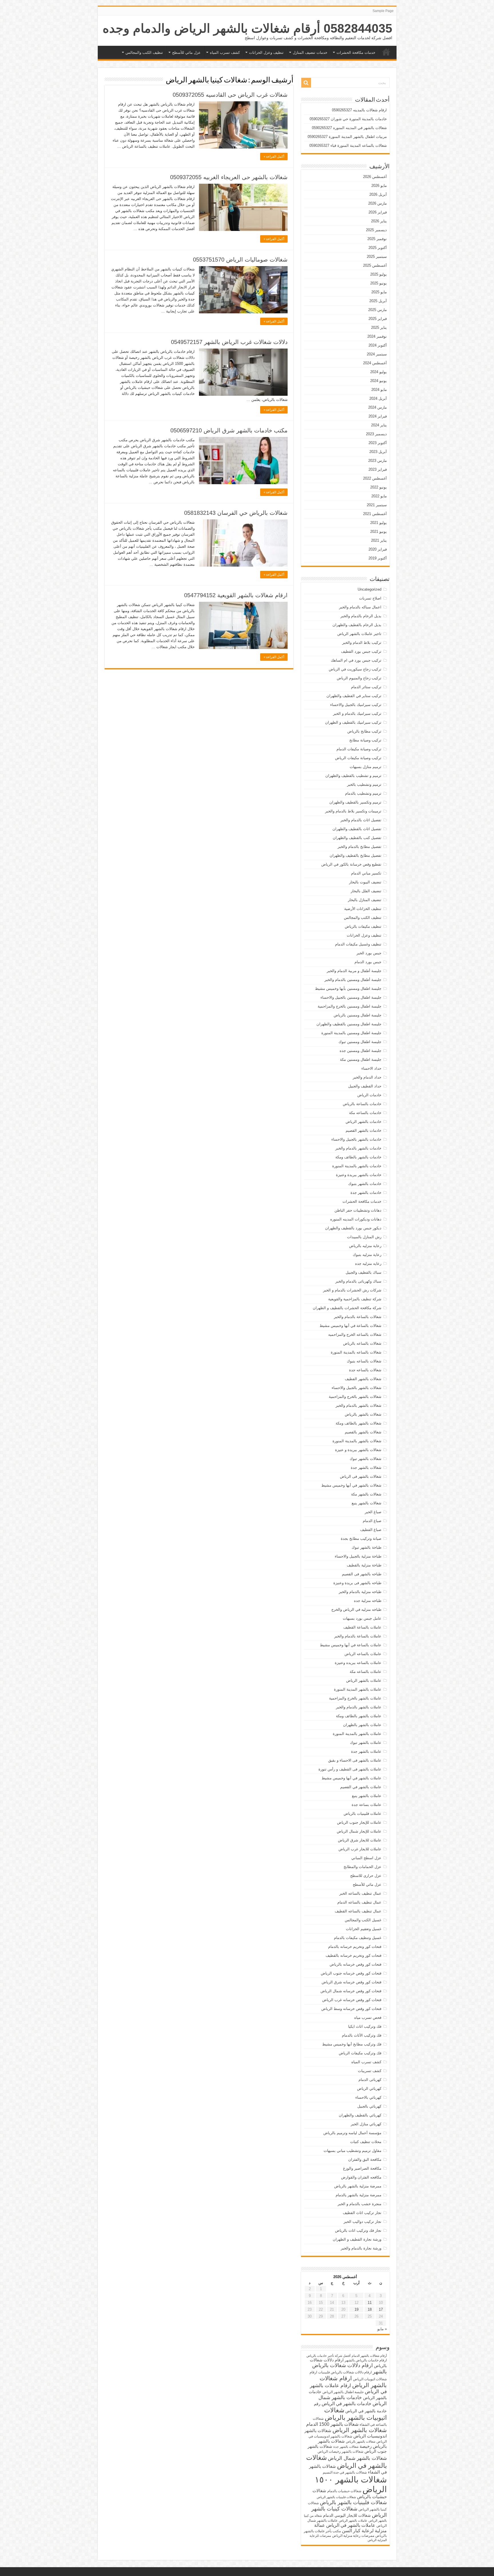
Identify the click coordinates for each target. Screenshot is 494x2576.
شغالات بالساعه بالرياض (362, 1343)
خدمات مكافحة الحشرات (356, 53)
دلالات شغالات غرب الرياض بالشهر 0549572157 (229, 342)
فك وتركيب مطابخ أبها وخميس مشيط (352, 2044)
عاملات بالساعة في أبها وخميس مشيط (351, 1645)
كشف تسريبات (370, 2071)
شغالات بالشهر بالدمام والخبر (358, 1405)
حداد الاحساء (371, 1068)
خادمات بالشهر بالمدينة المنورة (357, 1166)
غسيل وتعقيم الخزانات (364, 1929)
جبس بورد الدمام (368, 962)
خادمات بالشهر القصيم (363, 1130)
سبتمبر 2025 (377, 257)
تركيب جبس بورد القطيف (361, 651)
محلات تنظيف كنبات (366, 2142)
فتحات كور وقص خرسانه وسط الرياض (351, 2009)
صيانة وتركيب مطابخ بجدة (361, 1539)
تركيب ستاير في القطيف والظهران (354, 696)
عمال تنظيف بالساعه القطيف (358, 1911)
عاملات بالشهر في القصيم (361, 1787)
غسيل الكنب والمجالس (363, 1920)
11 (370, 2303)
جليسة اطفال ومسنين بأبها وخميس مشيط (348, 989)
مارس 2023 (378, 461)
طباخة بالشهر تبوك (366, 1547)
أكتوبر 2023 (378, 443)
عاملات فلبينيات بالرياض (362, 1814)
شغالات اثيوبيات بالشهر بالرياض (355, 2414)
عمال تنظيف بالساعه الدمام (359, 1902)
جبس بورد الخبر (369, 953)
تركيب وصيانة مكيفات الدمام (359, 749)
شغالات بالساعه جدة (365, 1370)
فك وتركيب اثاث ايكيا (365, 2026)
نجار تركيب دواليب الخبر (362, 2222)
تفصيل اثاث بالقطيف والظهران (357, 829)
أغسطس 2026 (375, 177)
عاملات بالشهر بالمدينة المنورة (357, 1734)
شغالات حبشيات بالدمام (344, 2491)
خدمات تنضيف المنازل (310, 53)
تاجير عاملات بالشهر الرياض (359, 634)
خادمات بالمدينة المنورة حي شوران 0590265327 (348, 119)
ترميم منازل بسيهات (365, 767)
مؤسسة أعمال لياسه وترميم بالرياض (352, 2133)
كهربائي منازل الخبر (366, 2124)
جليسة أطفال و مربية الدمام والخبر (354, 971)
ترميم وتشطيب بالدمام (363, 793)
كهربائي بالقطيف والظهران (360, 2115)
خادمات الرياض (369, 1095)
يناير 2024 (379, 425)
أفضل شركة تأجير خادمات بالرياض (328, 2356)
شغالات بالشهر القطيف (363, 1379)
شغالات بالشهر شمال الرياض (357, 2458)
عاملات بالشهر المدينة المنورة (358, 1689)
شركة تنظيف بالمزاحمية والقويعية (355, 1299)
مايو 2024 (379, 390)
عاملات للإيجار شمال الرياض (359, 1831)
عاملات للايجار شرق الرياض (360, 1840)
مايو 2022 (379, 496)
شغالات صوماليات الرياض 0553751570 (240, 260)
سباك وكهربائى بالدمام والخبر (358, 1281)
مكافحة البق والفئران (365, 2159)
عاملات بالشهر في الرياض (351, 2525)
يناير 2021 (379, 540)
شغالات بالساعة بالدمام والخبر (358, 1317)
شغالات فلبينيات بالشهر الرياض (336, 2497)
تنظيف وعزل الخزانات (266, 53)
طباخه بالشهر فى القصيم (362, 1574)
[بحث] (306, 83)
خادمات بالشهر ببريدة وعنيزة (359, 1175)
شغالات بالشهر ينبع (366, 1503)
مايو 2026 (379, 186)
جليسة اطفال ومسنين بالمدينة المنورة (351, 1033)
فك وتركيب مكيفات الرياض (360, 2053)
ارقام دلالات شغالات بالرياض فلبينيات (345, 2372)
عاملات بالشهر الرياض (364, 1680)
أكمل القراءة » (274, 157)
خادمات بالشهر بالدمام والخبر (358, 1148)
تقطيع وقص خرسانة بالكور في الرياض (351, 864)
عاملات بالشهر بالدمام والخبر (359, 1707)
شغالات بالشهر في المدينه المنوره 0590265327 (349, 128)
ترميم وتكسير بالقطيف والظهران (355, 802)
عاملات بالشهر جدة (366, 1751)
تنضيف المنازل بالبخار (365, 900)
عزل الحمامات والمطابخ (362, 1867)
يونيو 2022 (379, 487)
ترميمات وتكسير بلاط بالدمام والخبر (353, 811)
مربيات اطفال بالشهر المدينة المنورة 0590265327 (347, 137)
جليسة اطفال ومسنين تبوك (360, 1042)
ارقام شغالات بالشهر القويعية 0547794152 (236, 595)
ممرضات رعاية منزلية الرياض (353, 2536)
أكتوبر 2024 (378, 345)
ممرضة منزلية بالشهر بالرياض (358, 2186)
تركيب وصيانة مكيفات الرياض (358, 758)
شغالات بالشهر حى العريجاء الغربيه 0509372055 (229, 177)
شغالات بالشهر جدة (366, 1468)
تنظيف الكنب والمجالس (144, 53)
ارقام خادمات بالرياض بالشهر (366, 2360)
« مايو (382, 2329)
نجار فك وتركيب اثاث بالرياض (358, 2230)
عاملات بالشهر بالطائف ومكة (359, 1716)
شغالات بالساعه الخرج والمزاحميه (355, 1335)
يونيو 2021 (379, 532)
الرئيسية (386, 52)
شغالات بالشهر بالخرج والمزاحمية (355, 1397)
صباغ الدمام (372, 1521)
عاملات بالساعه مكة (365, 1672)
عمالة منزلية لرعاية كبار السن (350, 2528)
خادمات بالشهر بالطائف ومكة (358, 1157)
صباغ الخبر (373, 1512)
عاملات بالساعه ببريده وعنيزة (358, 1663)
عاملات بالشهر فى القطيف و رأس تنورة (350, 1769)
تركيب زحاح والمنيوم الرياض (359, 678)
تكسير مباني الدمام (366, 873)
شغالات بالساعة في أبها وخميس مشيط (350, 1326)
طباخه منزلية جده (368, 1601)
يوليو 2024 (379, 372)
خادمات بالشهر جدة (366, 1193)
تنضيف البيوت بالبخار (365, 882)
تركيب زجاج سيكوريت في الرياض (355, 669)
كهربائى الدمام (370, 2080)
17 (381, 2309)
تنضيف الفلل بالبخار (366, 891)
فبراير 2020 (378, 549)
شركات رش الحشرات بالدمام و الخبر (352, 1290)
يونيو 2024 (379, 381)
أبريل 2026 (378, 194)
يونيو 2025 (379, 283)
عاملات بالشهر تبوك (366, 1743)
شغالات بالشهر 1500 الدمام (332, 2424)
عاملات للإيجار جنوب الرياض (359, 1822)
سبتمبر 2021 (377, 505)
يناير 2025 (379, 328)
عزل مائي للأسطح (186, 53)
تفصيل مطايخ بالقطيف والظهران (355, 855)
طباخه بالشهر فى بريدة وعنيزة (357, 1583)
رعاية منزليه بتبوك (367, 1255)
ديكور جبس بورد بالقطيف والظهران (353, 1228)
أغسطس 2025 (375, 265)
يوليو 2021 (379, 523)
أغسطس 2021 (375, 514)
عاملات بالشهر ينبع (367, 1796)
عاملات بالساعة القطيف (362, 1627)
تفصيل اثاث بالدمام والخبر (361, 820)
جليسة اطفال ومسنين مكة (361, 1060)
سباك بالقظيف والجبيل (363, 1272)
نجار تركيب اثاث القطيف (362, 2213)
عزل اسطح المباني (366, 1858)
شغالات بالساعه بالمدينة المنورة (356, 1352)
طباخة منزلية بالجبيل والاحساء (358, 1556)
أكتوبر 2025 (378, 248)
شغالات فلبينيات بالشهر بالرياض (353, 2502)
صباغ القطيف (371, 1530)
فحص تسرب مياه (368, 2018)
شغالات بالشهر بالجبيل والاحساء (356, 1388)
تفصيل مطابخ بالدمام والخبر (359, 847)
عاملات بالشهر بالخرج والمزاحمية (355, 1698)
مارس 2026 (378, 203)
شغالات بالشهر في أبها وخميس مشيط (351, 1485)
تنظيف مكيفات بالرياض (363, 926)
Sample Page (383, 11)
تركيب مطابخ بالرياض (364, 731)
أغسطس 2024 (375, 363)
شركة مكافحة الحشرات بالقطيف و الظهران (347, 1308)
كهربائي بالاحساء (368, 2097)
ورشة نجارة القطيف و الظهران (357, 2239)
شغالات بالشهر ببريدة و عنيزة (358, 1450)
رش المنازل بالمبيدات (364, 1237)
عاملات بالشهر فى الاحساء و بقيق (355, 1760)
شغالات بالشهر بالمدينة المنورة (357, 1441)
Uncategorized (369, 589)
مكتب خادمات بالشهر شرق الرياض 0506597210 (229, 430)
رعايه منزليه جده (368, 1264)
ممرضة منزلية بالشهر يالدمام (358, 2195)
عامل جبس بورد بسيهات (362, 1618)
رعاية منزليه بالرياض (365, 1246)
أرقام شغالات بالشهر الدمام (369, 2356)
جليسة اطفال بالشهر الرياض (343, 2392)
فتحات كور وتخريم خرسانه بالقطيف (353, 1955)
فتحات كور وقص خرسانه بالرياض (355, 1964)
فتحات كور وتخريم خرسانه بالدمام (355, 1947)
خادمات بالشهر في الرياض (346, 2403)
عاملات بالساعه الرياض (363, 1654)
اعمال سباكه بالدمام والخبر (360, 607)
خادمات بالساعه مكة (365, 1113)
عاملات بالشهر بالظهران (362, 1725)
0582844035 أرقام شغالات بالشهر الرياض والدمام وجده (247, 28)
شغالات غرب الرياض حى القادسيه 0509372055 (230, 95)
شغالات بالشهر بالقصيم (363, 1432)
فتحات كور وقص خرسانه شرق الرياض (351, 1982)
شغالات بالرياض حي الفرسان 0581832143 (236, 513)
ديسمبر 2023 (376, 434)
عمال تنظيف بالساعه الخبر (360, 1893)
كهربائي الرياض (369, 2089)
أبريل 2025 (378, 301)
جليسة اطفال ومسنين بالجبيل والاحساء (351, 997)
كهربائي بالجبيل (369, 2106)
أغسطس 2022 (375, 478)
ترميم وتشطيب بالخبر (364, 785)
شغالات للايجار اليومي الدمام (347, 2515)
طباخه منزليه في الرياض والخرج (356, 1609)
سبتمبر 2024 (377, 354)
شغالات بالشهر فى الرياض (361, 1476)
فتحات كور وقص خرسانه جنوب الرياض (351, 1973)
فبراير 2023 (378, 469)
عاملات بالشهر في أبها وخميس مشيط (351, 1778)
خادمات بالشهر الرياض (363, 1122)
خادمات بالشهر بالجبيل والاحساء (356, 1139)
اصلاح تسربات (370, 598)
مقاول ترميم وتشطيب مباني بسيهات (352, 2151)
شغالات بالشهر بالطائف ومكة (358, 1423)
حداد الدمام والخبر (367, 1077)
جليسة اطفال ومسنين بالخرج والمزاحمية (349, 1006)
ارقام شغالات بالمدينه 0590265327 (359, 110)
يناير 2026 (379, 221)
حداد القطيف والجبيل (365, 1086)
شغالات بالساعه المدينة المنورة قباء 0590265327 (348, 146)
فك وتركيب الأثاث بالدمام (362, 2035)
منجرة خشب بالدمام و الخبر (359, 2204)
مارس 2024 (378, 407)
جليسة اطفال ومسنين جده (360, 1051)
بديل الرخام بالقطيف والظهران (357, 625)
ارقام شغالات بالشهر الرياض (353, 2382)
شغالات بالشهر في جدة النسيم (345, 2472)
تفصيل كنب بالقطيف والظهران (357, 838)
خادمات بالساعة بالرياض (362, 1104)
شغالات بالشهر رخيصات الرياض (340, 2452)
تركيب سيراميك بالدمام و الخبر (357, 714)
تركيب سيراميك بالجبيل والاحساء (356, 705)
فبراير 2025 (378, 319)
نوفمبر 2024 (377, 336)
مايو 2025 (379, 292)
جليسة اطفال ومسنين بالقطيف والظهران (349, 1024)
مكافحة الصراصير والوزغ (362, 2168)
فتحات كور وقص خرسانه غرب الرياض (352, 2000)
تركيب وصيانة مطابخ (365, 740)
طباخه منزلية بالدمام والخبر (360, 1592)
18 (370, 2309)
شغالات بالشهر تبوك (365, 1459)
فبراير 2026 (378, 212)
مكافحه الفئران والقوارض (361, 2177)
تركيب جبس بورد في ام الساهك (356, 660)
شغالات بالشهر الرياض (360, 2430)
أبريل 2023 (378, 452)
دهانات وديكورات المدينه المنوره (356, 1219)
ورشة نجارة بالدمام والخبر (361, 2248)
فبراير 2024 (378, 416)
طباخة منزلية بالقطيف (364, 1565)
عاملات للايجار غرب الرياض (360, 1849)
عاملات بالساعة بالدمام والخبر (358, 1636)
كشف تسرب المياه (225, 53)
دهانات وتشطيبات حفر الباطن (358, 1210)
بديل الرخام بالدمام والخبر (361, 616)
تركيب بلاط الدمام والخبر (362, 643)
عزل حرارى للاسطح (366, 1876)
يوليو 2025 (379, 274)
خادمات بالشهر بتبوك (365, 1184)
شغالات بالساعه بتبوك (364, 1361)
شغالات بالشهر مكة (366, 1494)
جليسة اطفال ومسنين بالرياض (357, 1015)
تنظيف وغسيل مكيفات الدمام (358, 944)
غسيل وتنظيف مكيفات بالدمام (358, 1938)
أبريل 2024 (378, 398)
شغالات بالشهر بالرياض (363, 1414)
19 (356, 2309)
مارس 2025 (378, 310)
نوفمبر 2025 (377, 239)
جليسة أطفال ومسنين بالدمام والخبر (353, 980)
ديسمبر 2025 (376, 230)
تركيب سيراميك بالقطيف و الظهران (353, 722)
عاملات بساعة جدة (366, 1805)
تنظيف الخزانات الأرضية (363, 909)
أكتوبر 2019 (378, 558)
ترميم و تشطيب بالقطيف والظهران (353, 776)
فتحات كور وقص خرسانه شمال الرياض (351, 1991)
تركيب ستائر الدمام (366, 687)
